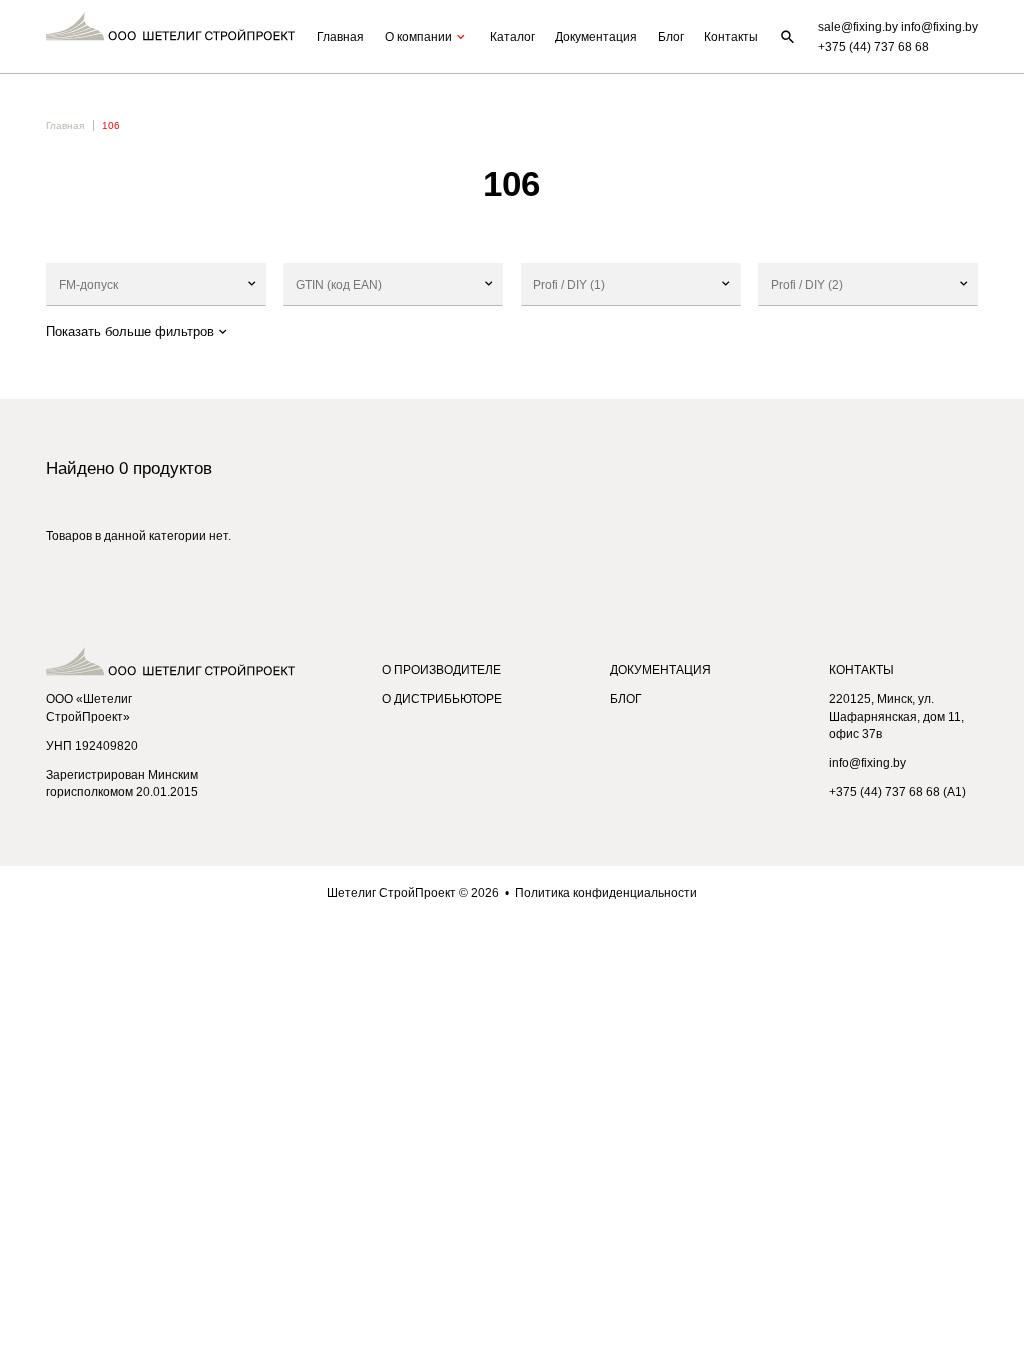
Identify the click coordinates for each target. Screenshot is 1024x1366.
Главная (340, 36)
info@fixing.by (867, 762)
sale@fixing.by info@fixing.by (898, 26)
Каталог (512, 36)
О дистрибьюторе (442, 698)
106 (111, 125)
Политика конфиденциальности (606, 892)
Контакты (731, 36)
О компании (418, 36)
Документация (596, 36)
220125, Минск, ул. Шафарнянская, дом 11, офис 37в (896, 716)
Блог (671, 36)
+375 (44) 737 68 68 (873, 46)
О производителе (441, 669)
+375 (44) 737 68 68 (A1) (897, 791)
